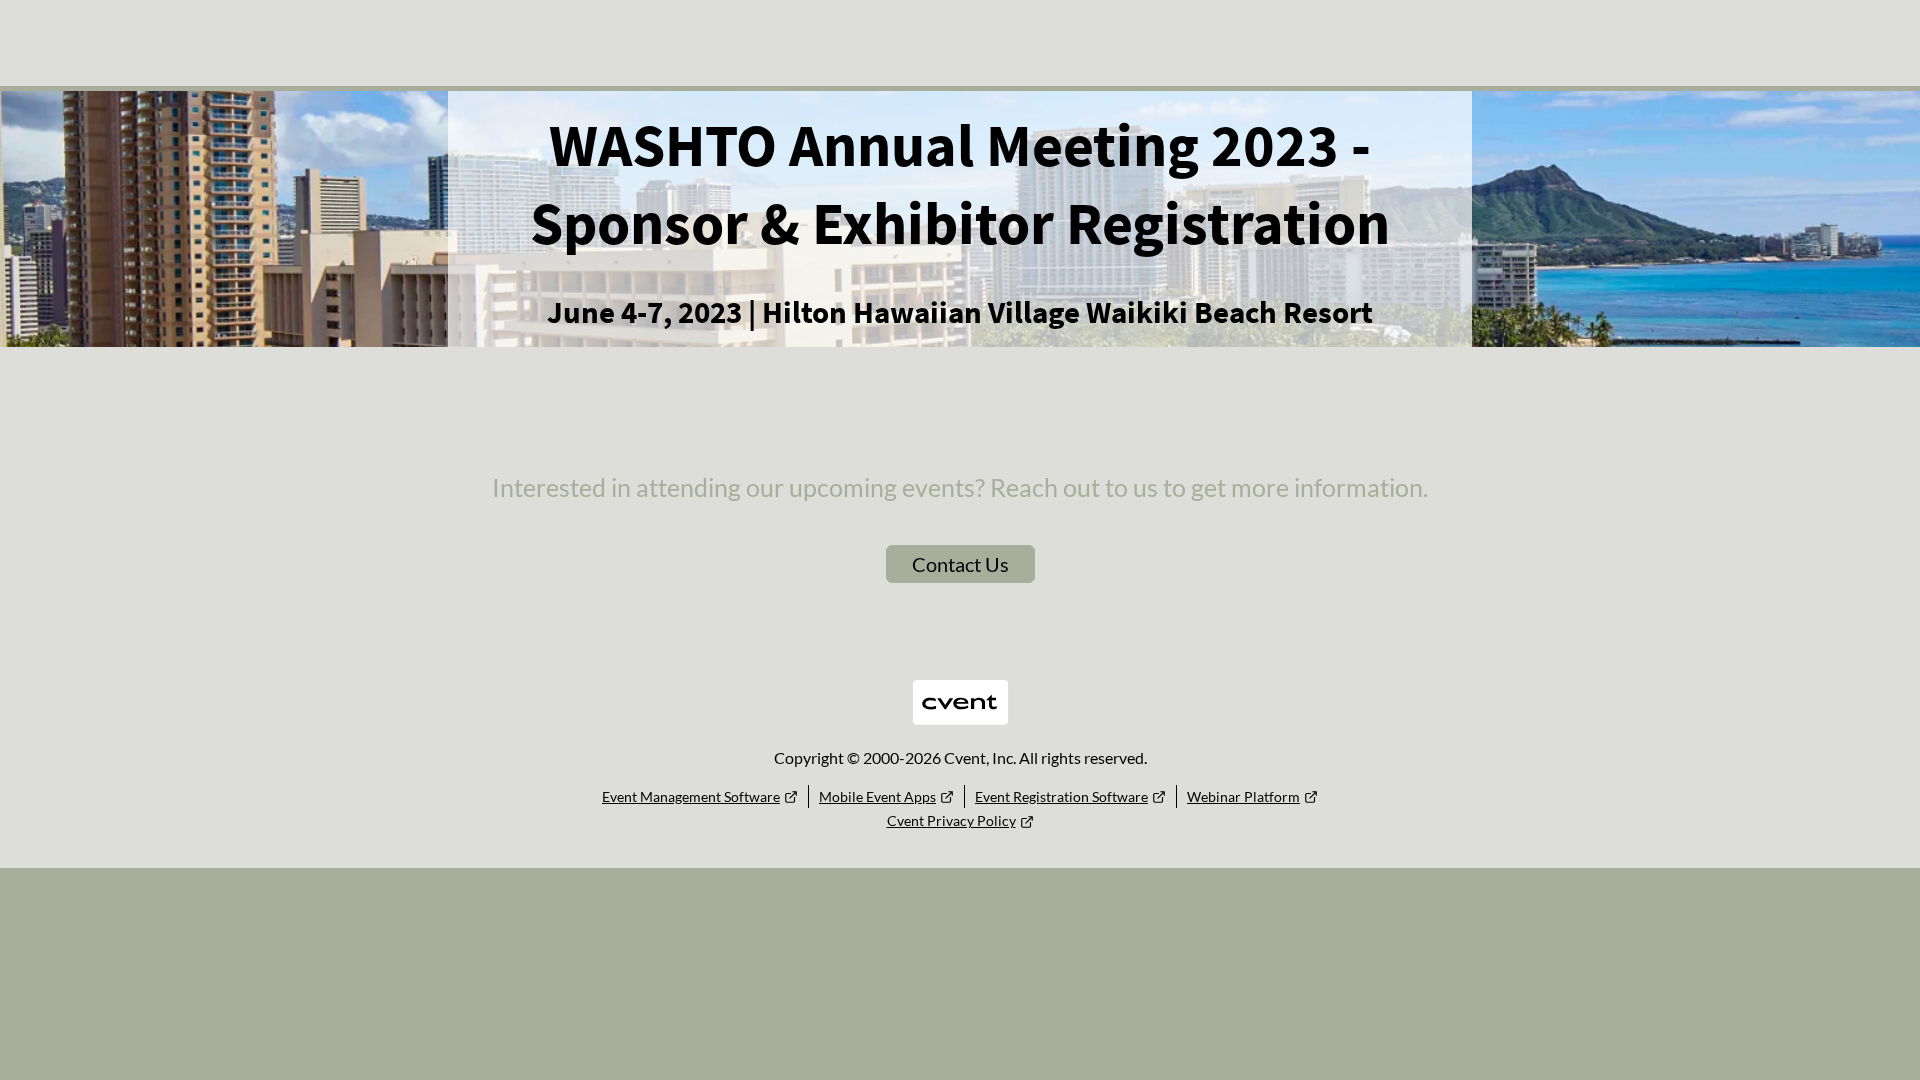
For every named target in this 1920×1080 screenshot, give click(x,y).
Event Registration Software (1061, 796)
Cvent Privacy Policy (951, 820)
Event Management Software (691, 796)
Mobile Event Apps (877, 796)
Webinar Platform (1243, 796)
